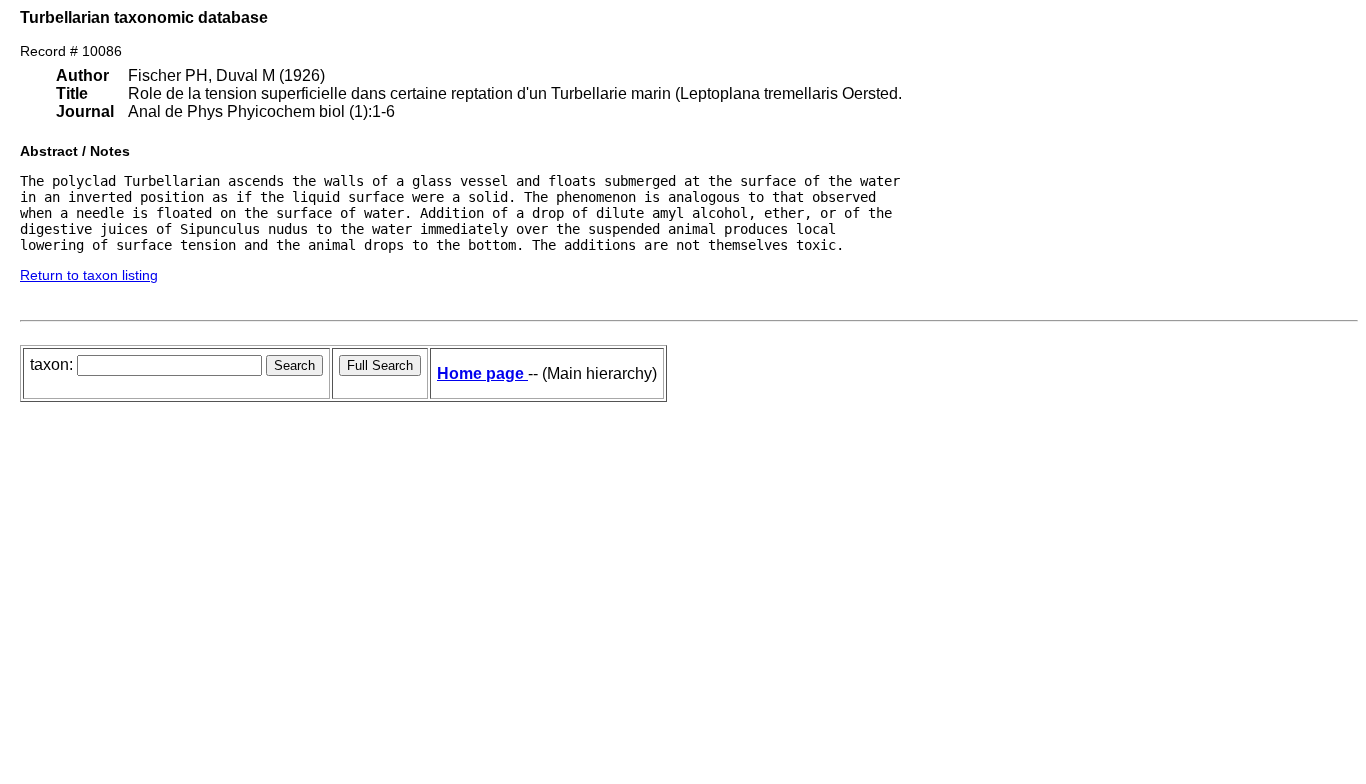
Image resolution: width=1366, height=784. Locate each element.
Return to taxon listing (89, 275)
